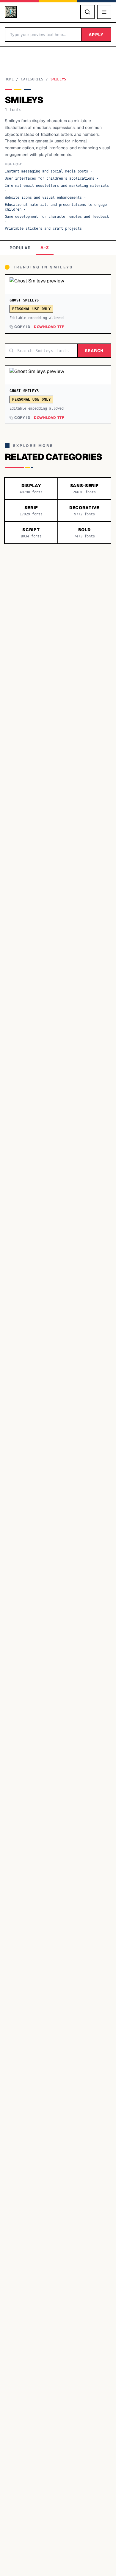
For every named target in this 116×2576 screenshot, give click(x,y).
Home (9, 79)
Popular (20, 248)
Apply (96, 35)
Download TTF (49, 327)
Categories (32, 79)
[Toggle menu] (104, 12)
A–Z (45, 248)
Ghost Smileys (24, 300)
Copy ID (22, 327)
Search (94, 351)
